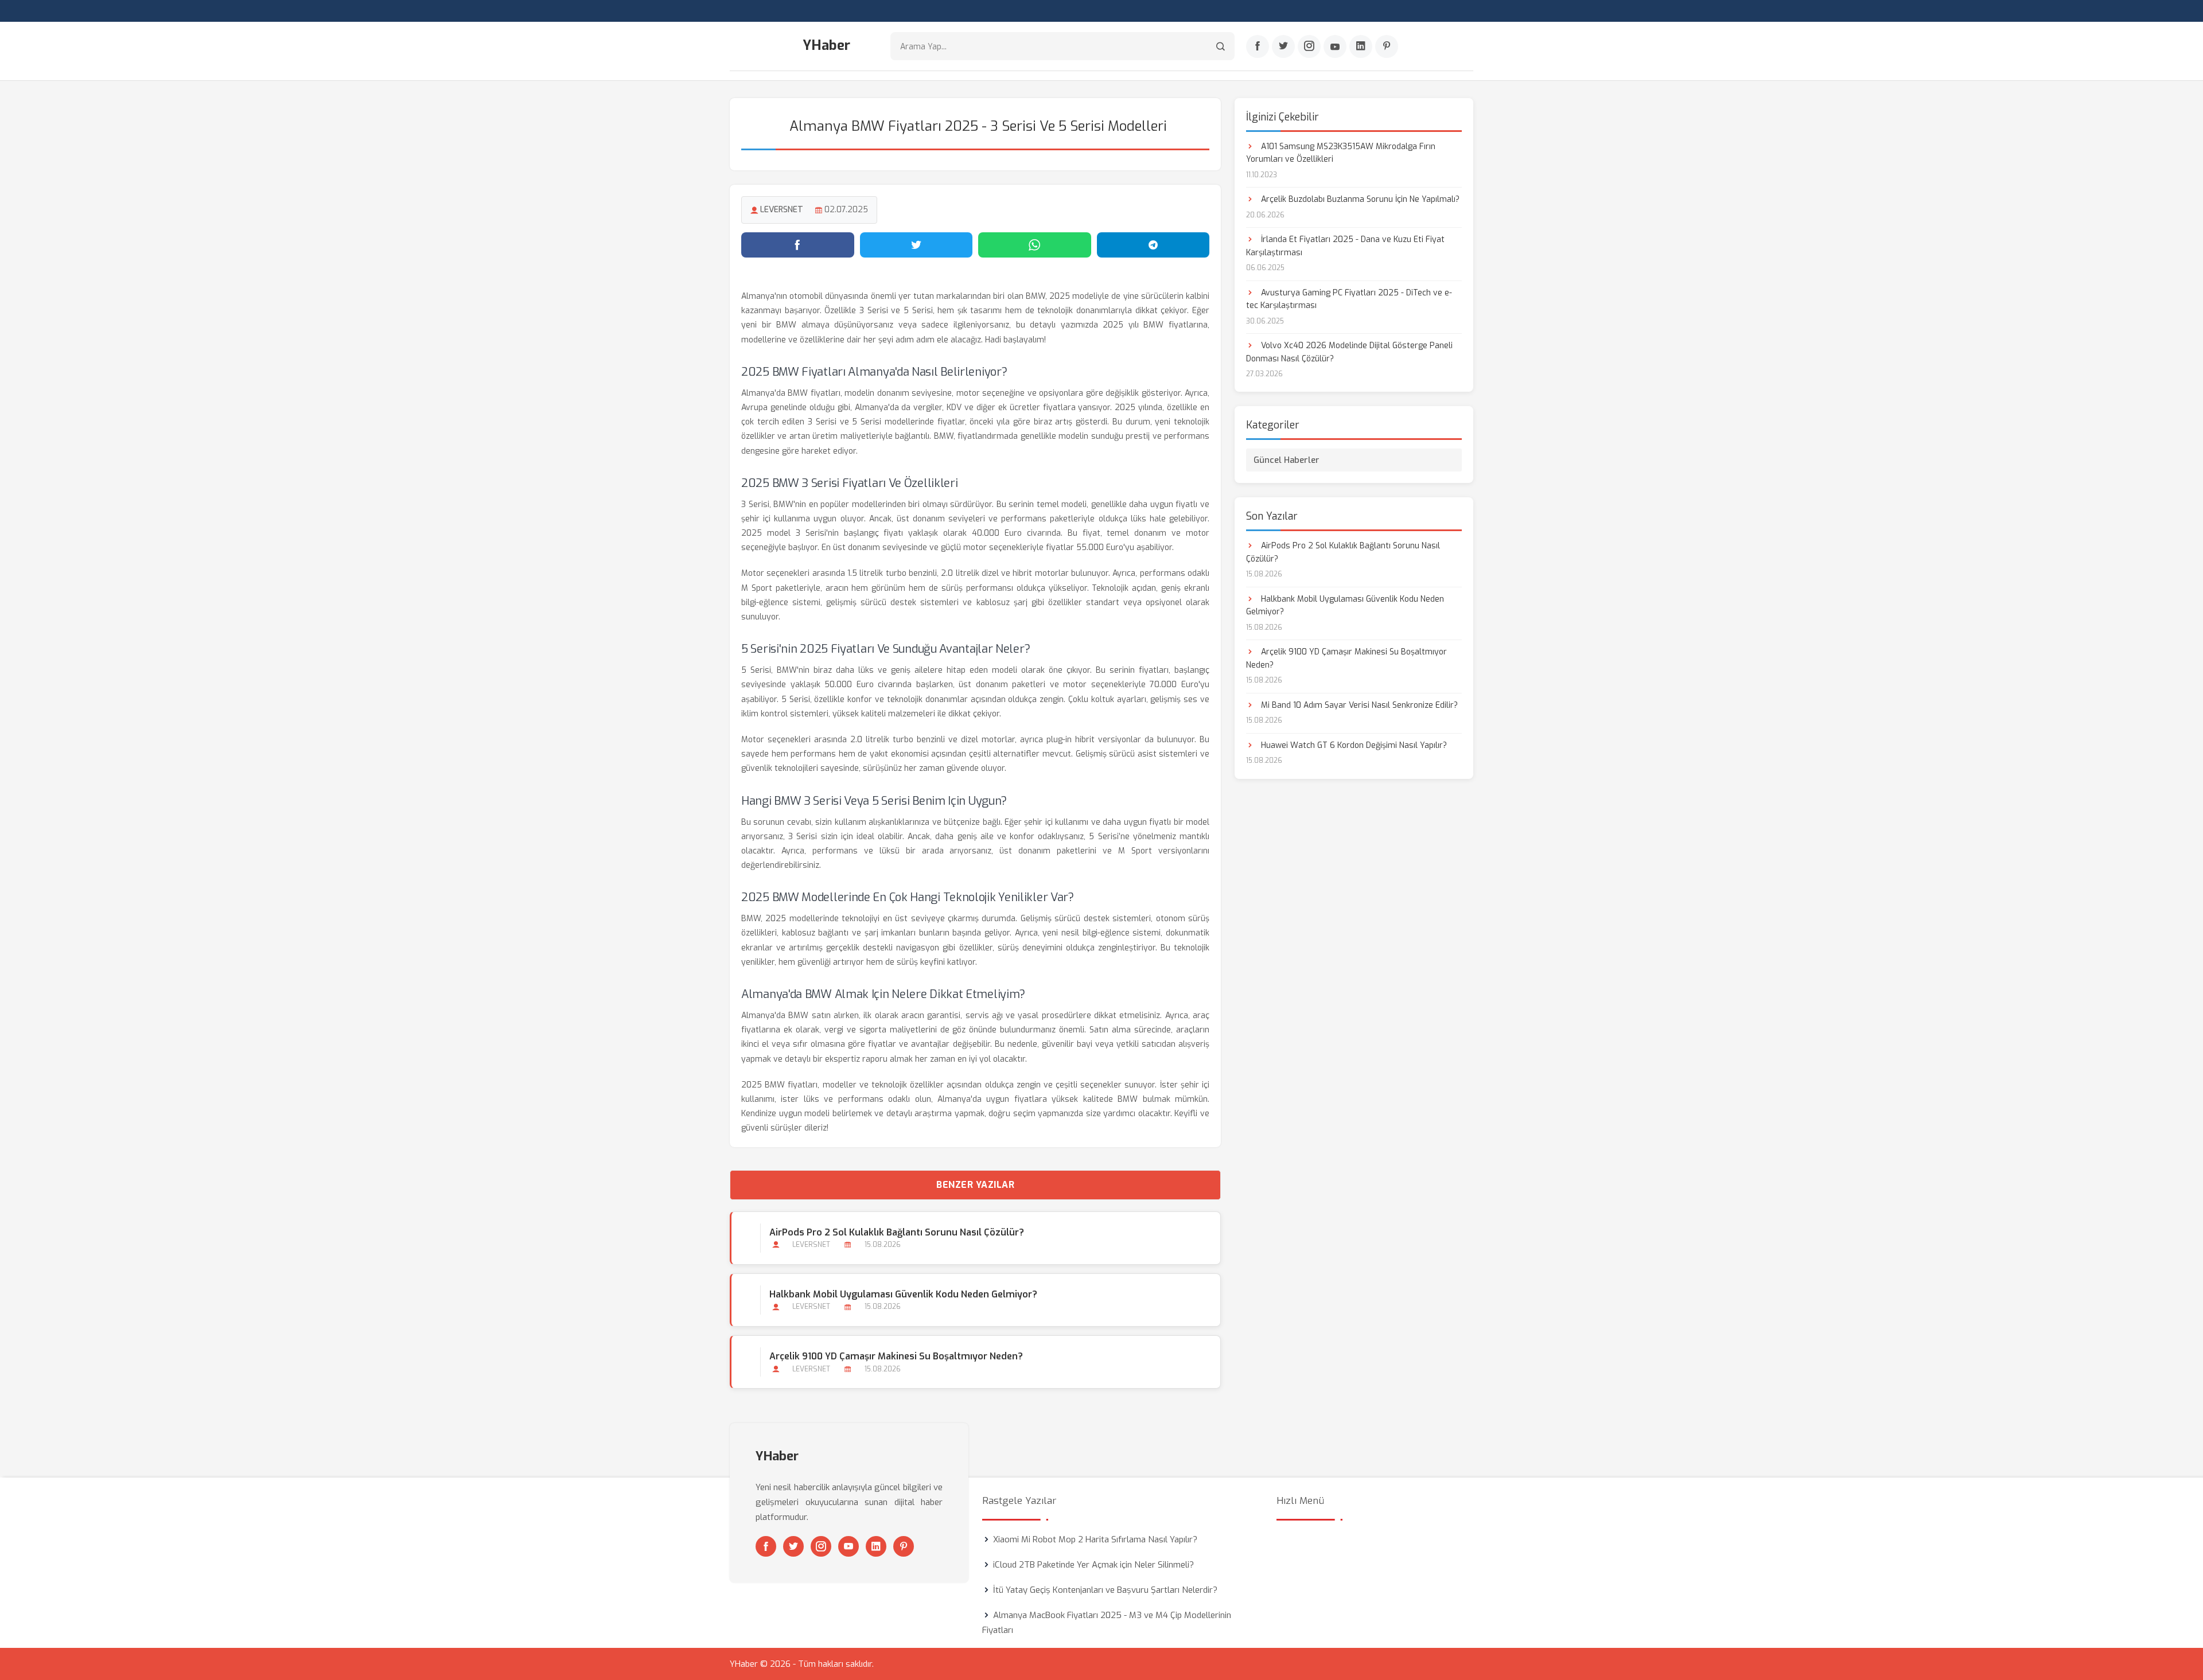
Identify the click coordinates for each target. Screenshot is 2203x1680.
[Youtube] (1335, 46)
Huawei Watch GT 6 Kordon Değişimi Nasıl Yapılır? (1353, 745)
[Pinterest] (1387, 46)
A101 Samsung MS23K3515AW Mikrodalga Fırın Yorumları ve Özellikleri (1341, 153)
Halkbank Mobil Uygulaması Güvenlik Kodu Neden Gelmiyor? (903, 1294)
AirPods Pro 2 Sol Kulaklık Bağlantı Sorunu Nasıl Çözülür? (897, 1232)
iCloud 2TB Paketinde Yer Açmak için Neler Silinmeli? (1093, 1565)
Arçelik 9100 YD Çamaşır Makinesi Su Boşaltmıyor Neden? (896, 1356)
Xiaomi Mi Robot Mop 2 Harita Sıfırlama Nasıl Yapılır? (1095, 1539)
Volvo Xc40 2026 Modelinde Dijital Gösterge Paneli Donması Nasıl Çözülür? (1349, 352)
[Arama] (1221, 46)
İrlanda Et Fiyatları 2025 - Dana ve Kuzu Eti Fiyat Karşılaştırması (1345, 246)
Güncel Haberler (1287, 460)
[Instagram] (1309, 46)
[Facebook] (1258, 46)
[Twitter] (1283, 46)
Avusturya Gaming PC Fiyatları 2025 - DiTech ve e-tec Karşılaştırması (1349, 299)
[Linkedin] (1361, 46)
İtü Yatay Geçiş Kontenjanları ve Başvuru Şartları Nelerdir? (1105, 1590)
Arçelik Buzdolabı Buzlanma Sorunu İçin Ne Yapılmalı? (1359, 199)
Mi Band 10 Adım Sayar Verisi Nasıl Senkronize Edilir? (1358, 705)
